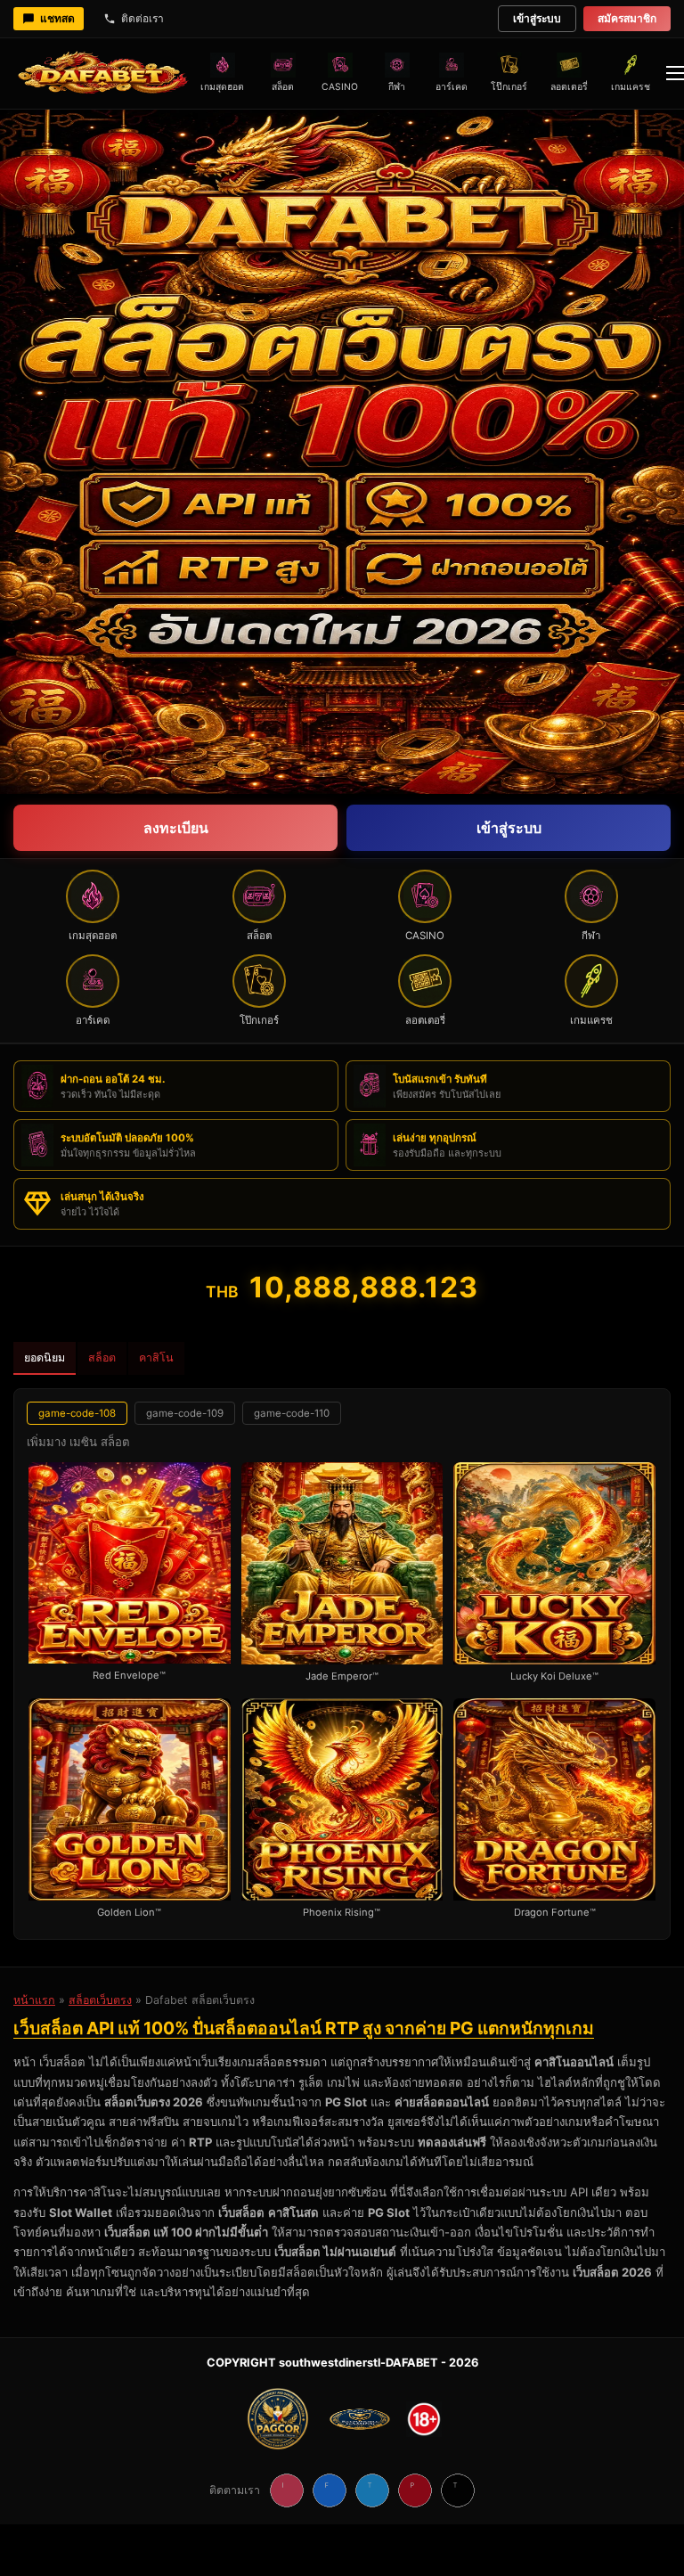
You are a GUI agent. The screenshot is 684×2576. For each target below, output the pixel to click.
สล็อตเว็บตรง (100, 2000)
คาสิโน (156, 1358)
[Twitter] (372, 2490)
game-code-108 (77, 1413)
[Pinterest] (415, 2490)
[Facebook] (330, 2490)
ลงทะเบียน (176, 828)
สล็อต (102, 1358)
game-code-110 (292, 1413)
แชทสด (57, 18)
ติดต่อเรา (142, 18)
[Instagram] (287, 2490)
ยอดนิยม (45, 1358)
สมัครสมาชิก (627, 18)
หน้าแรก (34, 2000)
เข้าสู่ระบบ (537, 18)
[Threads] (458, 2490)
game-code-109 (185, 1413)
